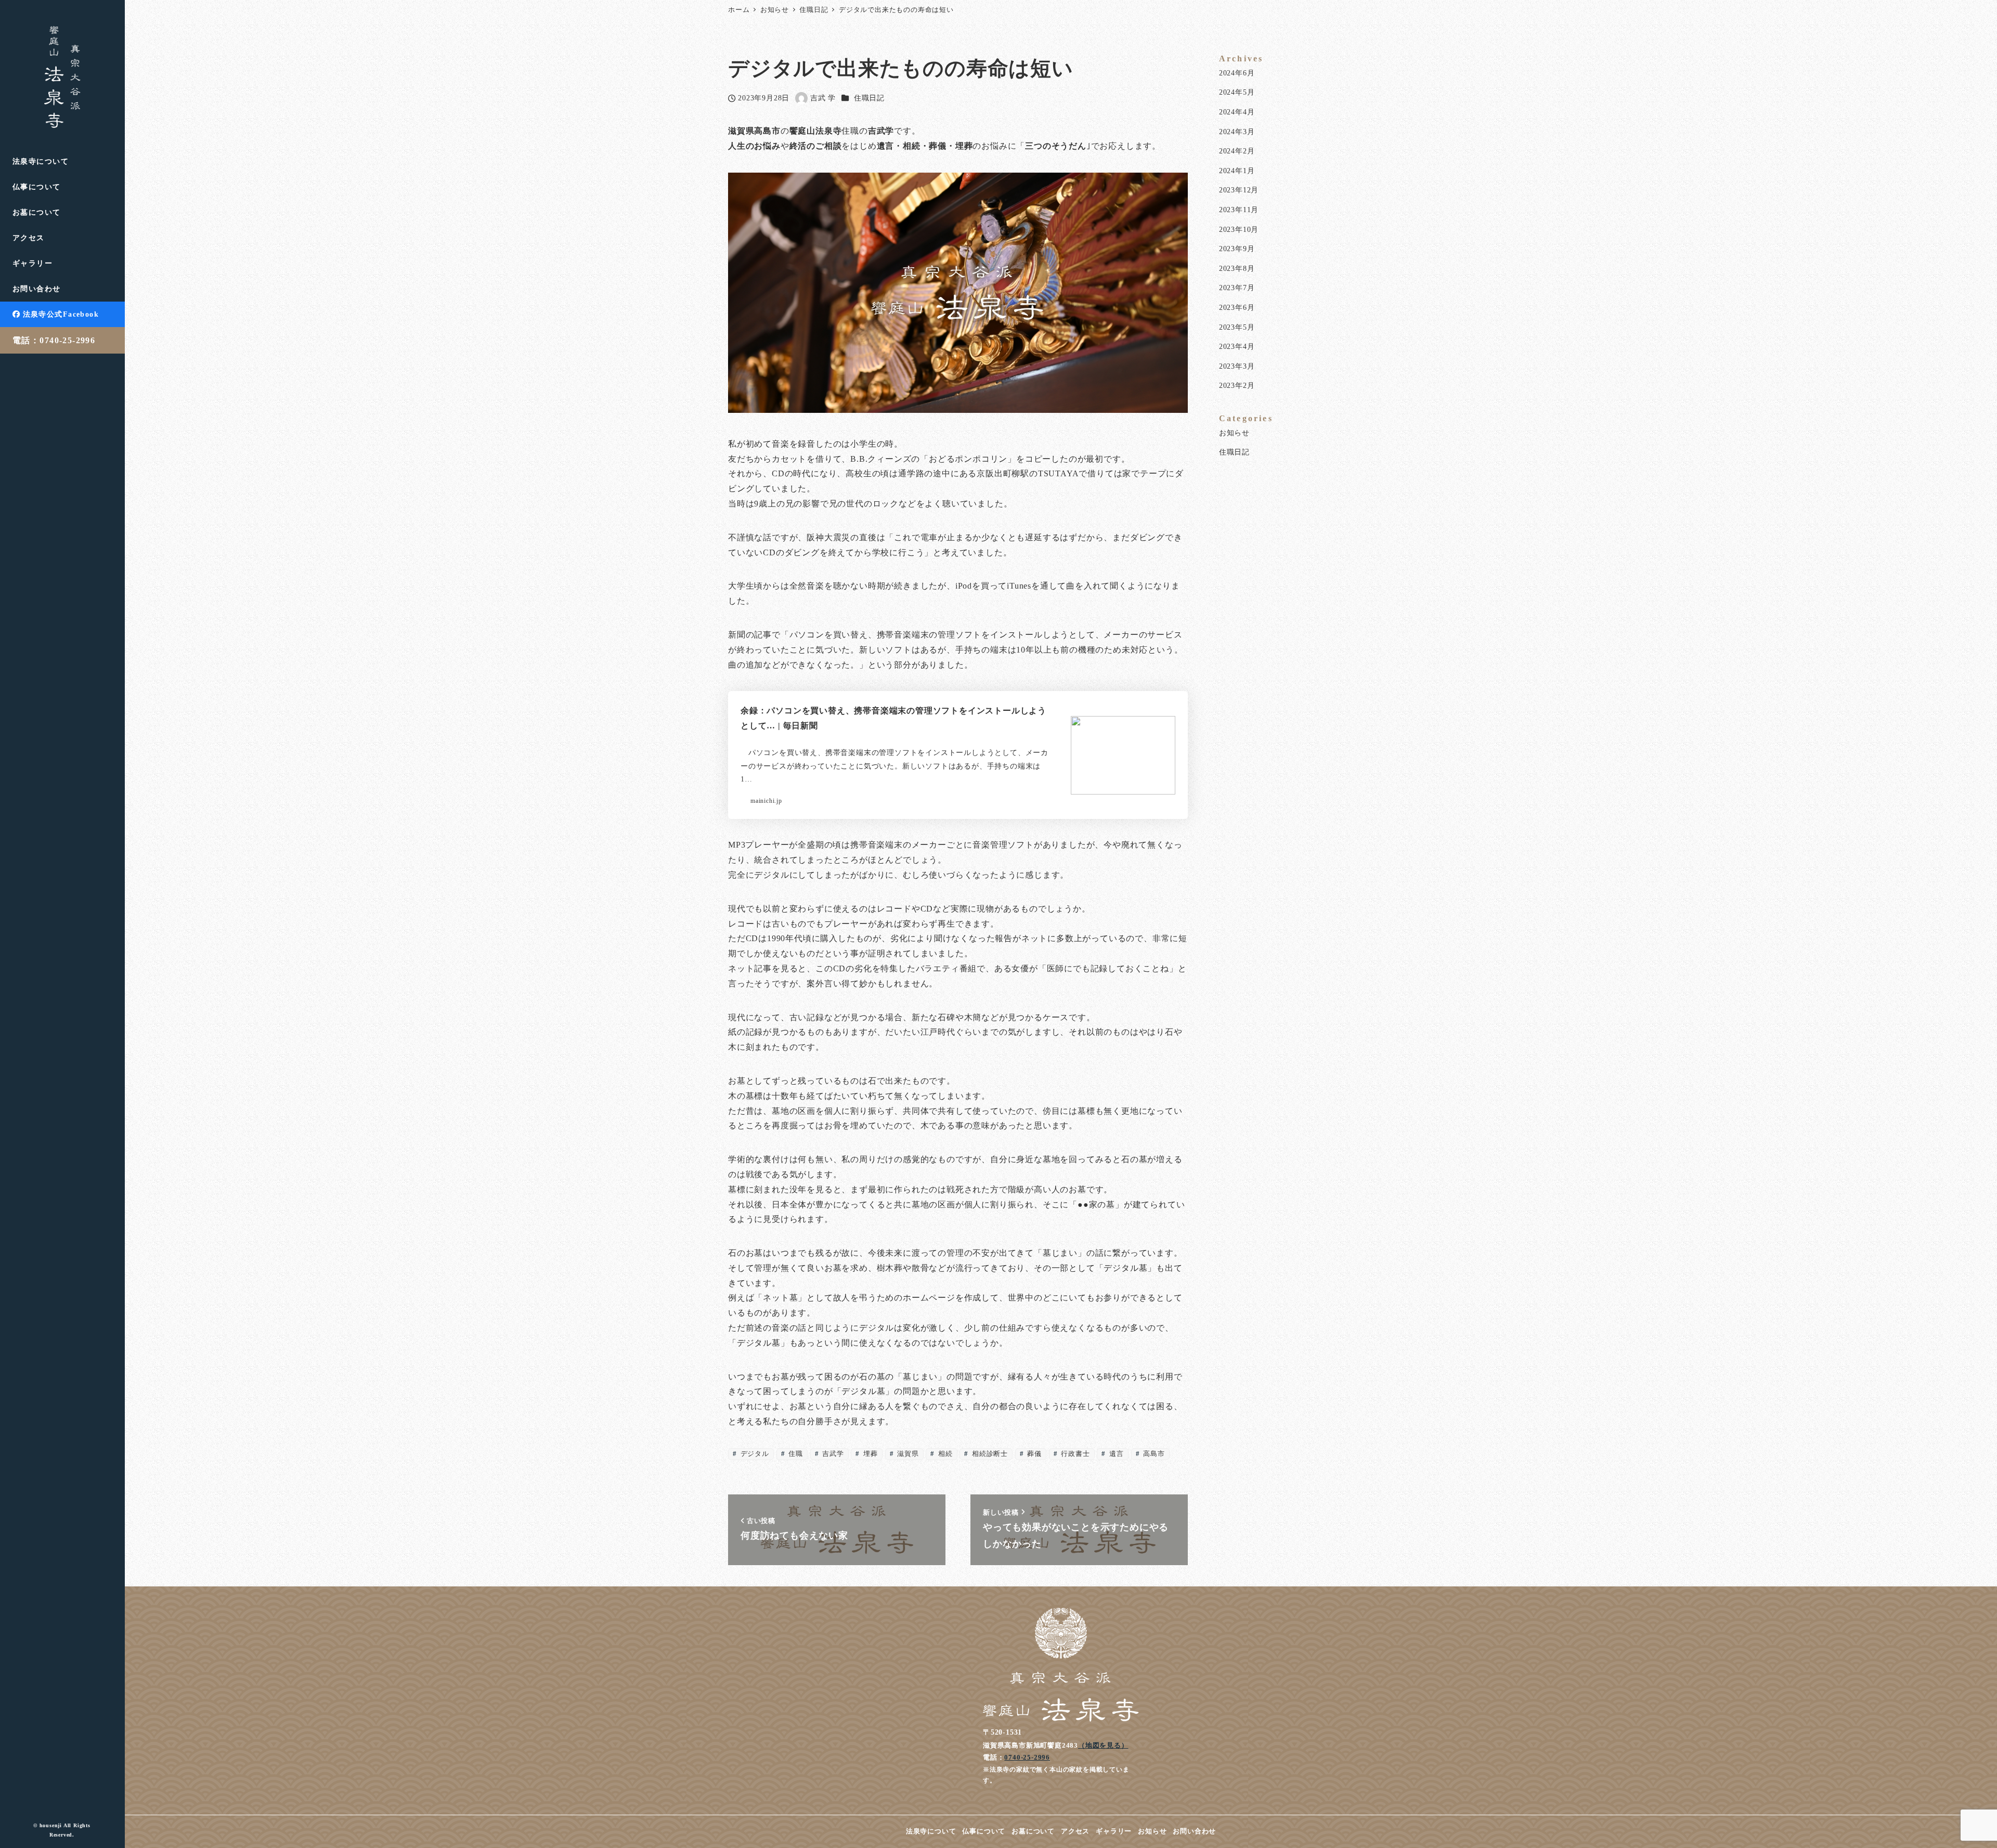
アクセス (1075, 1831)
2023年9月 (1237, 249)
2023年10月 (1239, 229)
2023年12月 (1239, 190)
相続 (944, 1454)
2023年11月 (1239, 210)
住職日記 (869, 98)
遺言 (1115, 1454)
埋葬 (869, 1454)
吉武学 (832, 1454)
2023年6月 (1237, 307)
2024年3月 (1237, 132)
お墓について (1033, 1831)
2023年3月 (1237, 366)
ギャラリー (1114, 1831)
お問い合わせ (1194, 1831)
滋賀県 (907, 1454)
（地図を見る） (1103, 1745)
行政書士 (1075, 1454)
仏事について (984, 1831)
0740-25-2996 (1027, 1757)
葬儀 (1034, 1454)
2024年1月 (1237, 171)
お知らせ (1234, 433)
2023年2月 (1237, 385)
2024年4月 (1237, 112)
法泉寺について (931, 1831)
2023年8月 (1237, 268)
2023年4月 (1237, 346)
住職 (794, 1454)
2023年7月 (1237, 288)
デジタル (754, 1454)
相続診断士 (989, 1454)
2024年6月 (1237, 73)
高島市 (1153, 1454)
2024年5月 (1237, 92)
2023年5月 (1237, 327)
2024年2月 (1237, 151)
